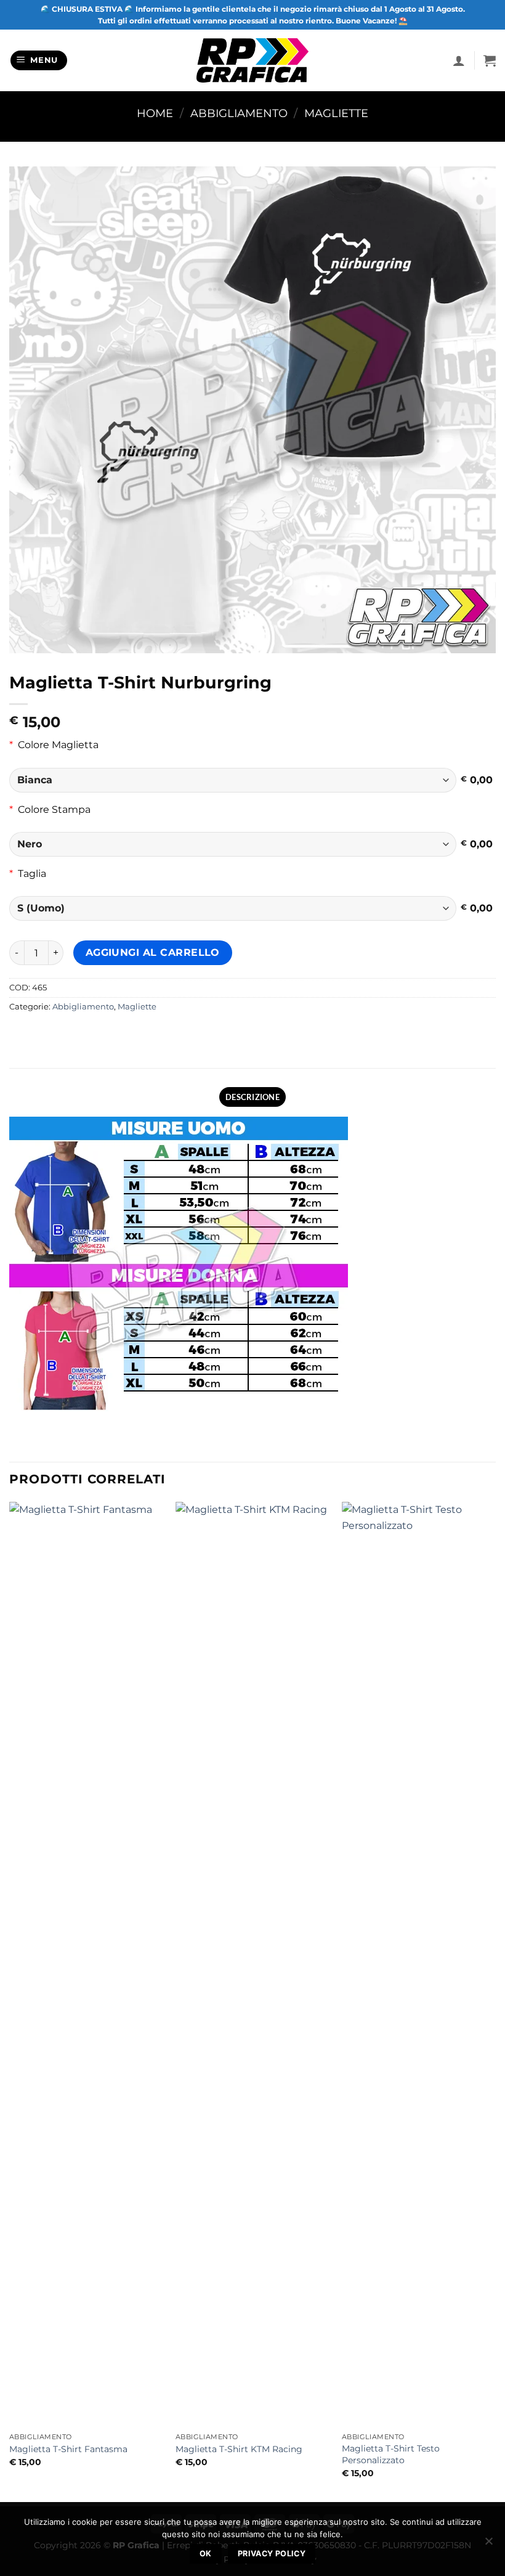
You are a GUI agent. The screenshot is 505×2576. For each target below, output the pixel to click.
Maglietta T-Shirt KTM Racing (239, 2449)
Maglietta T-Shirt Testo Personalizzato (391, 2454)
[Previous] (10, 2000)
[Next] (495, 2000)
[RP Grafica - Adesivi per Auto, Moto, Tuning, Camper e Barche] (253, 60)
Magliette (336, 113)
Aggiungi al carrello (153, 952)
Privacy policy (272, 2554)
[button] (39, 61)
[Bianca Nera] (233, 780)
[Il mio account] (459, 60)
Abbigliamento (239, 113)
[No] (488, 2545)
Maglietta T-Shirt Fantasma (68, 2449)
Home (155, 113)
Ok (206, 2554)
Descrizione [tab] (252, 1097)
